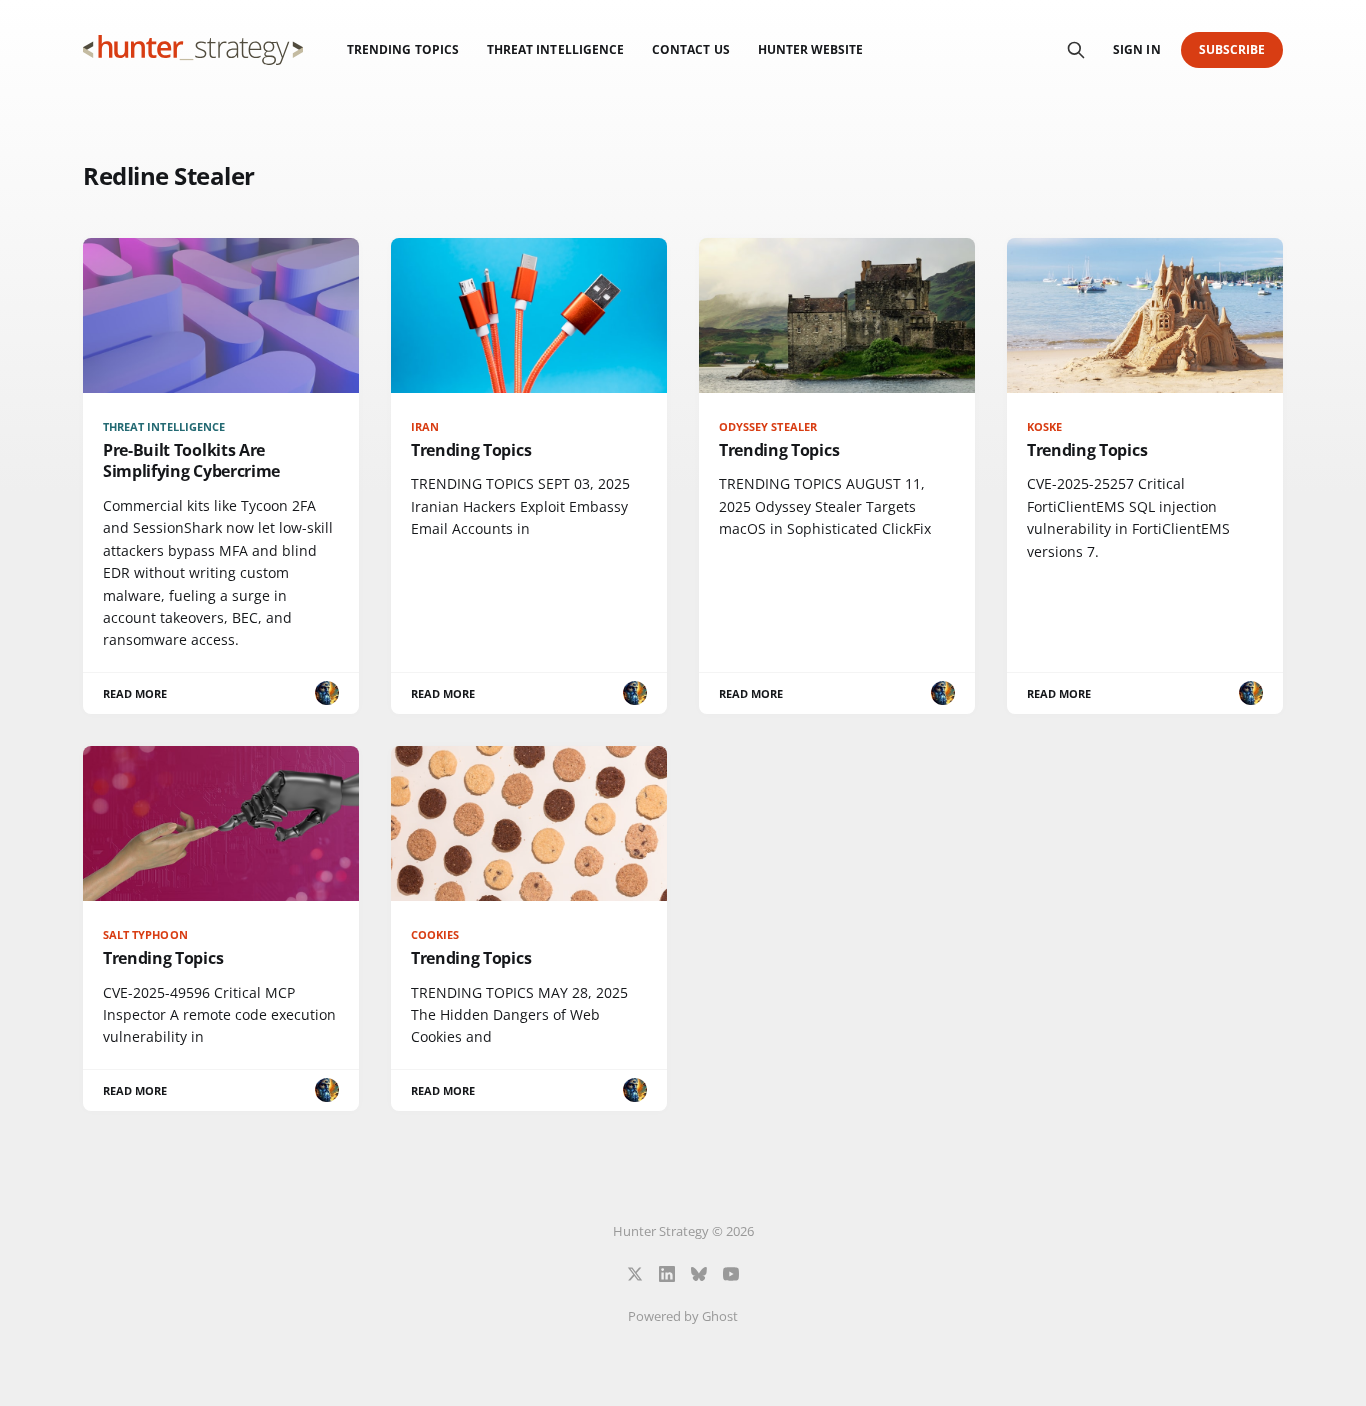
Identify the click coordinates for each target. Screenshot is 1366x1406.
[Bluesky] (699, 1274)
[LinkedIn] (667, 1274)
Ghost (720, 1316)
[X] (635, 1274)
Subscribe (1232, 49)
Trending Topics (403, 49)
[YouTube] (731, 1274)
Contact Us (691, 49)
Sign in (1136, 49)
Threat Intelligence (555, 49)
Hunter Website (811, 49)
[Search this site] (1076, 50)
